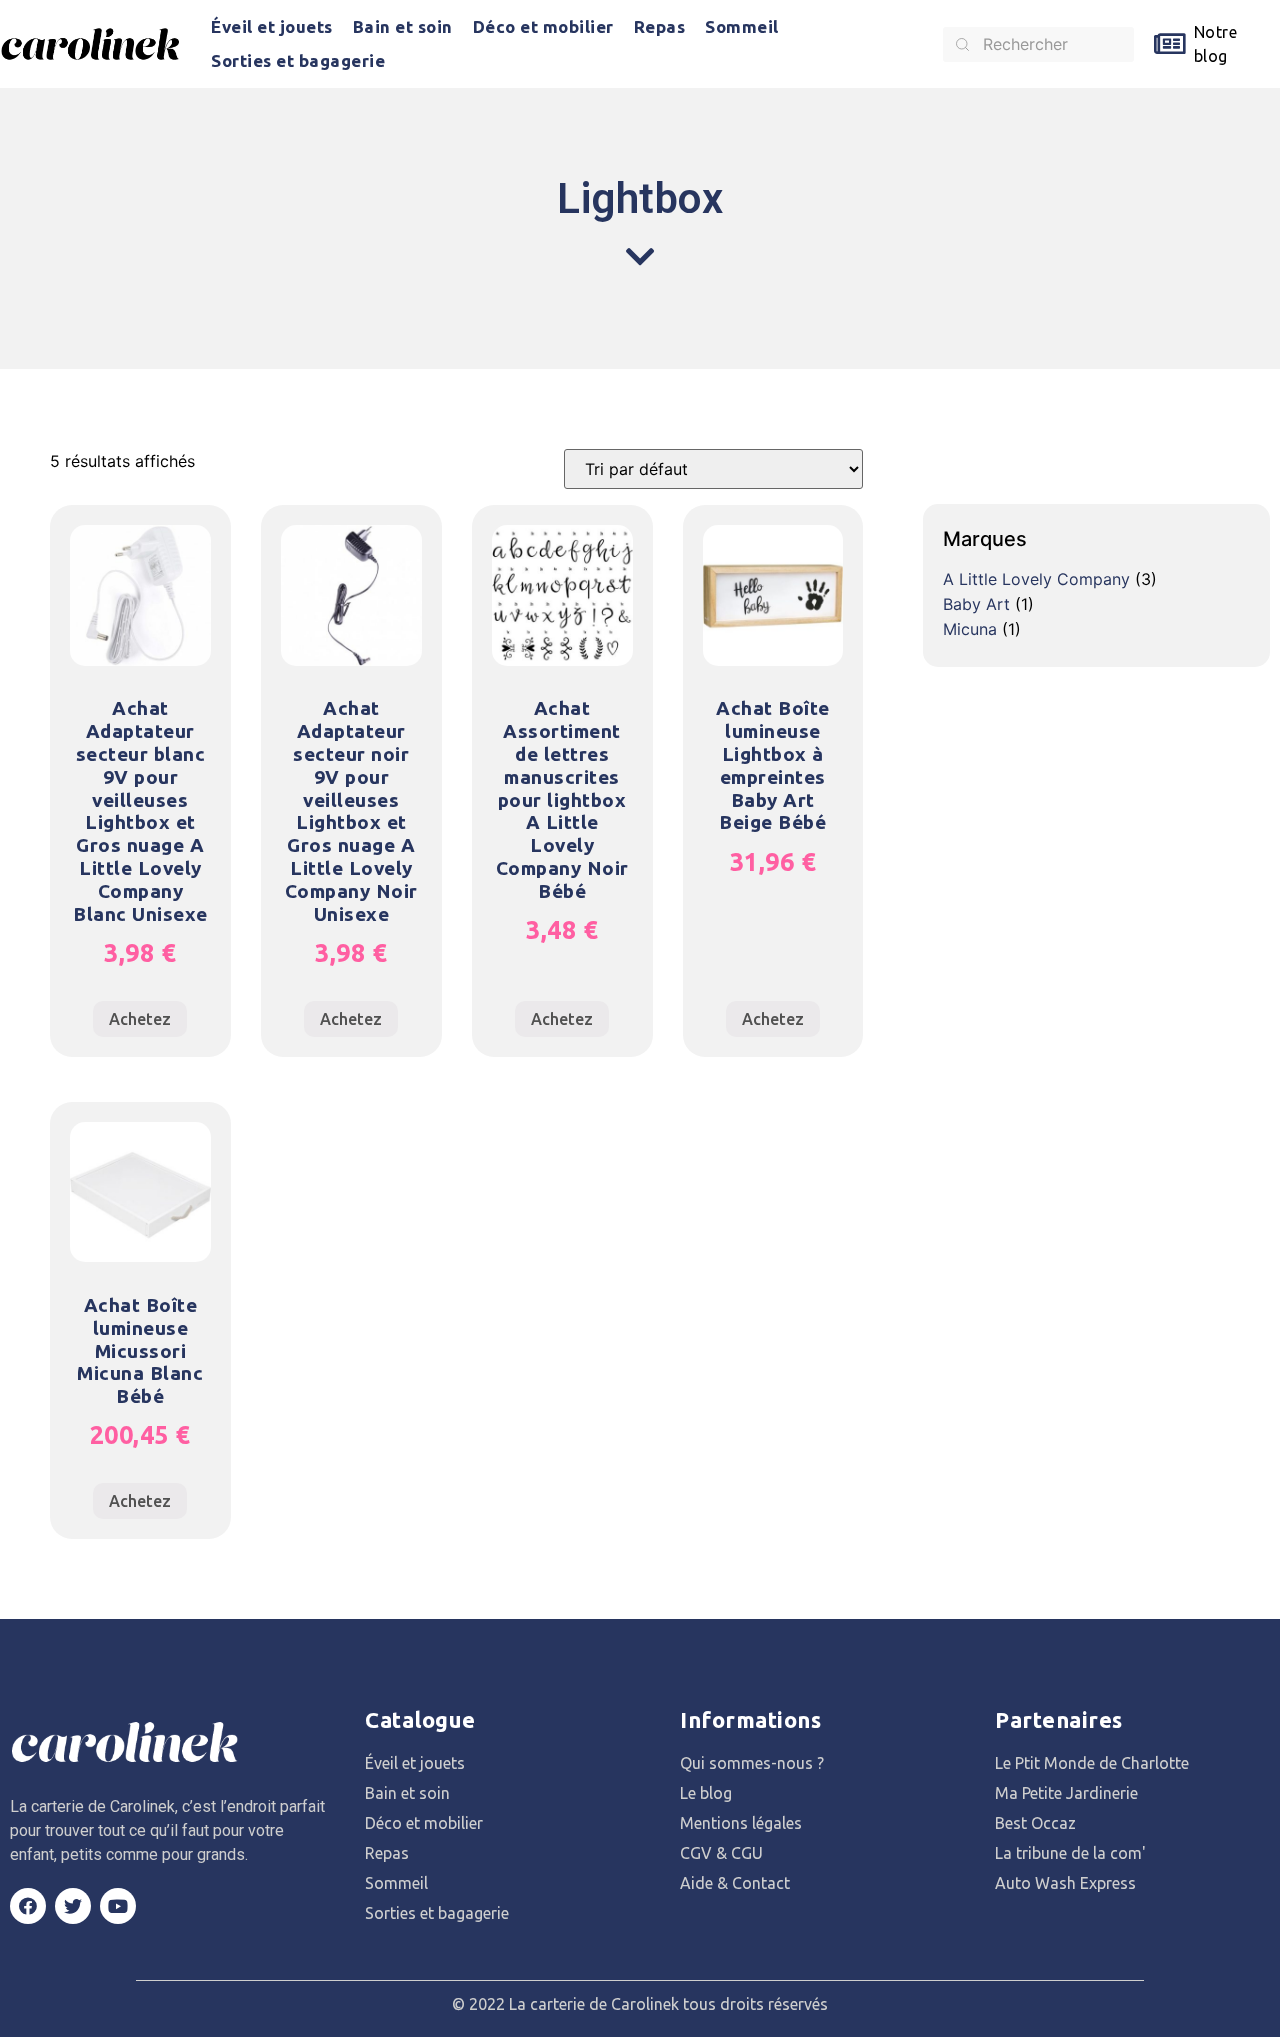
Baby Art (976, 604)
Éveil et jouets (272, 26)
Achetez (140, 1019)
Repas (660, 26)
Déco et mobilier (543, 26)
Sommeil (742, 26)
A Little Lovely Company (1036, 579)
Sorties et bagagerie (298, 60)
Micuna (970, 629)
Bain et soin (403, 26)
